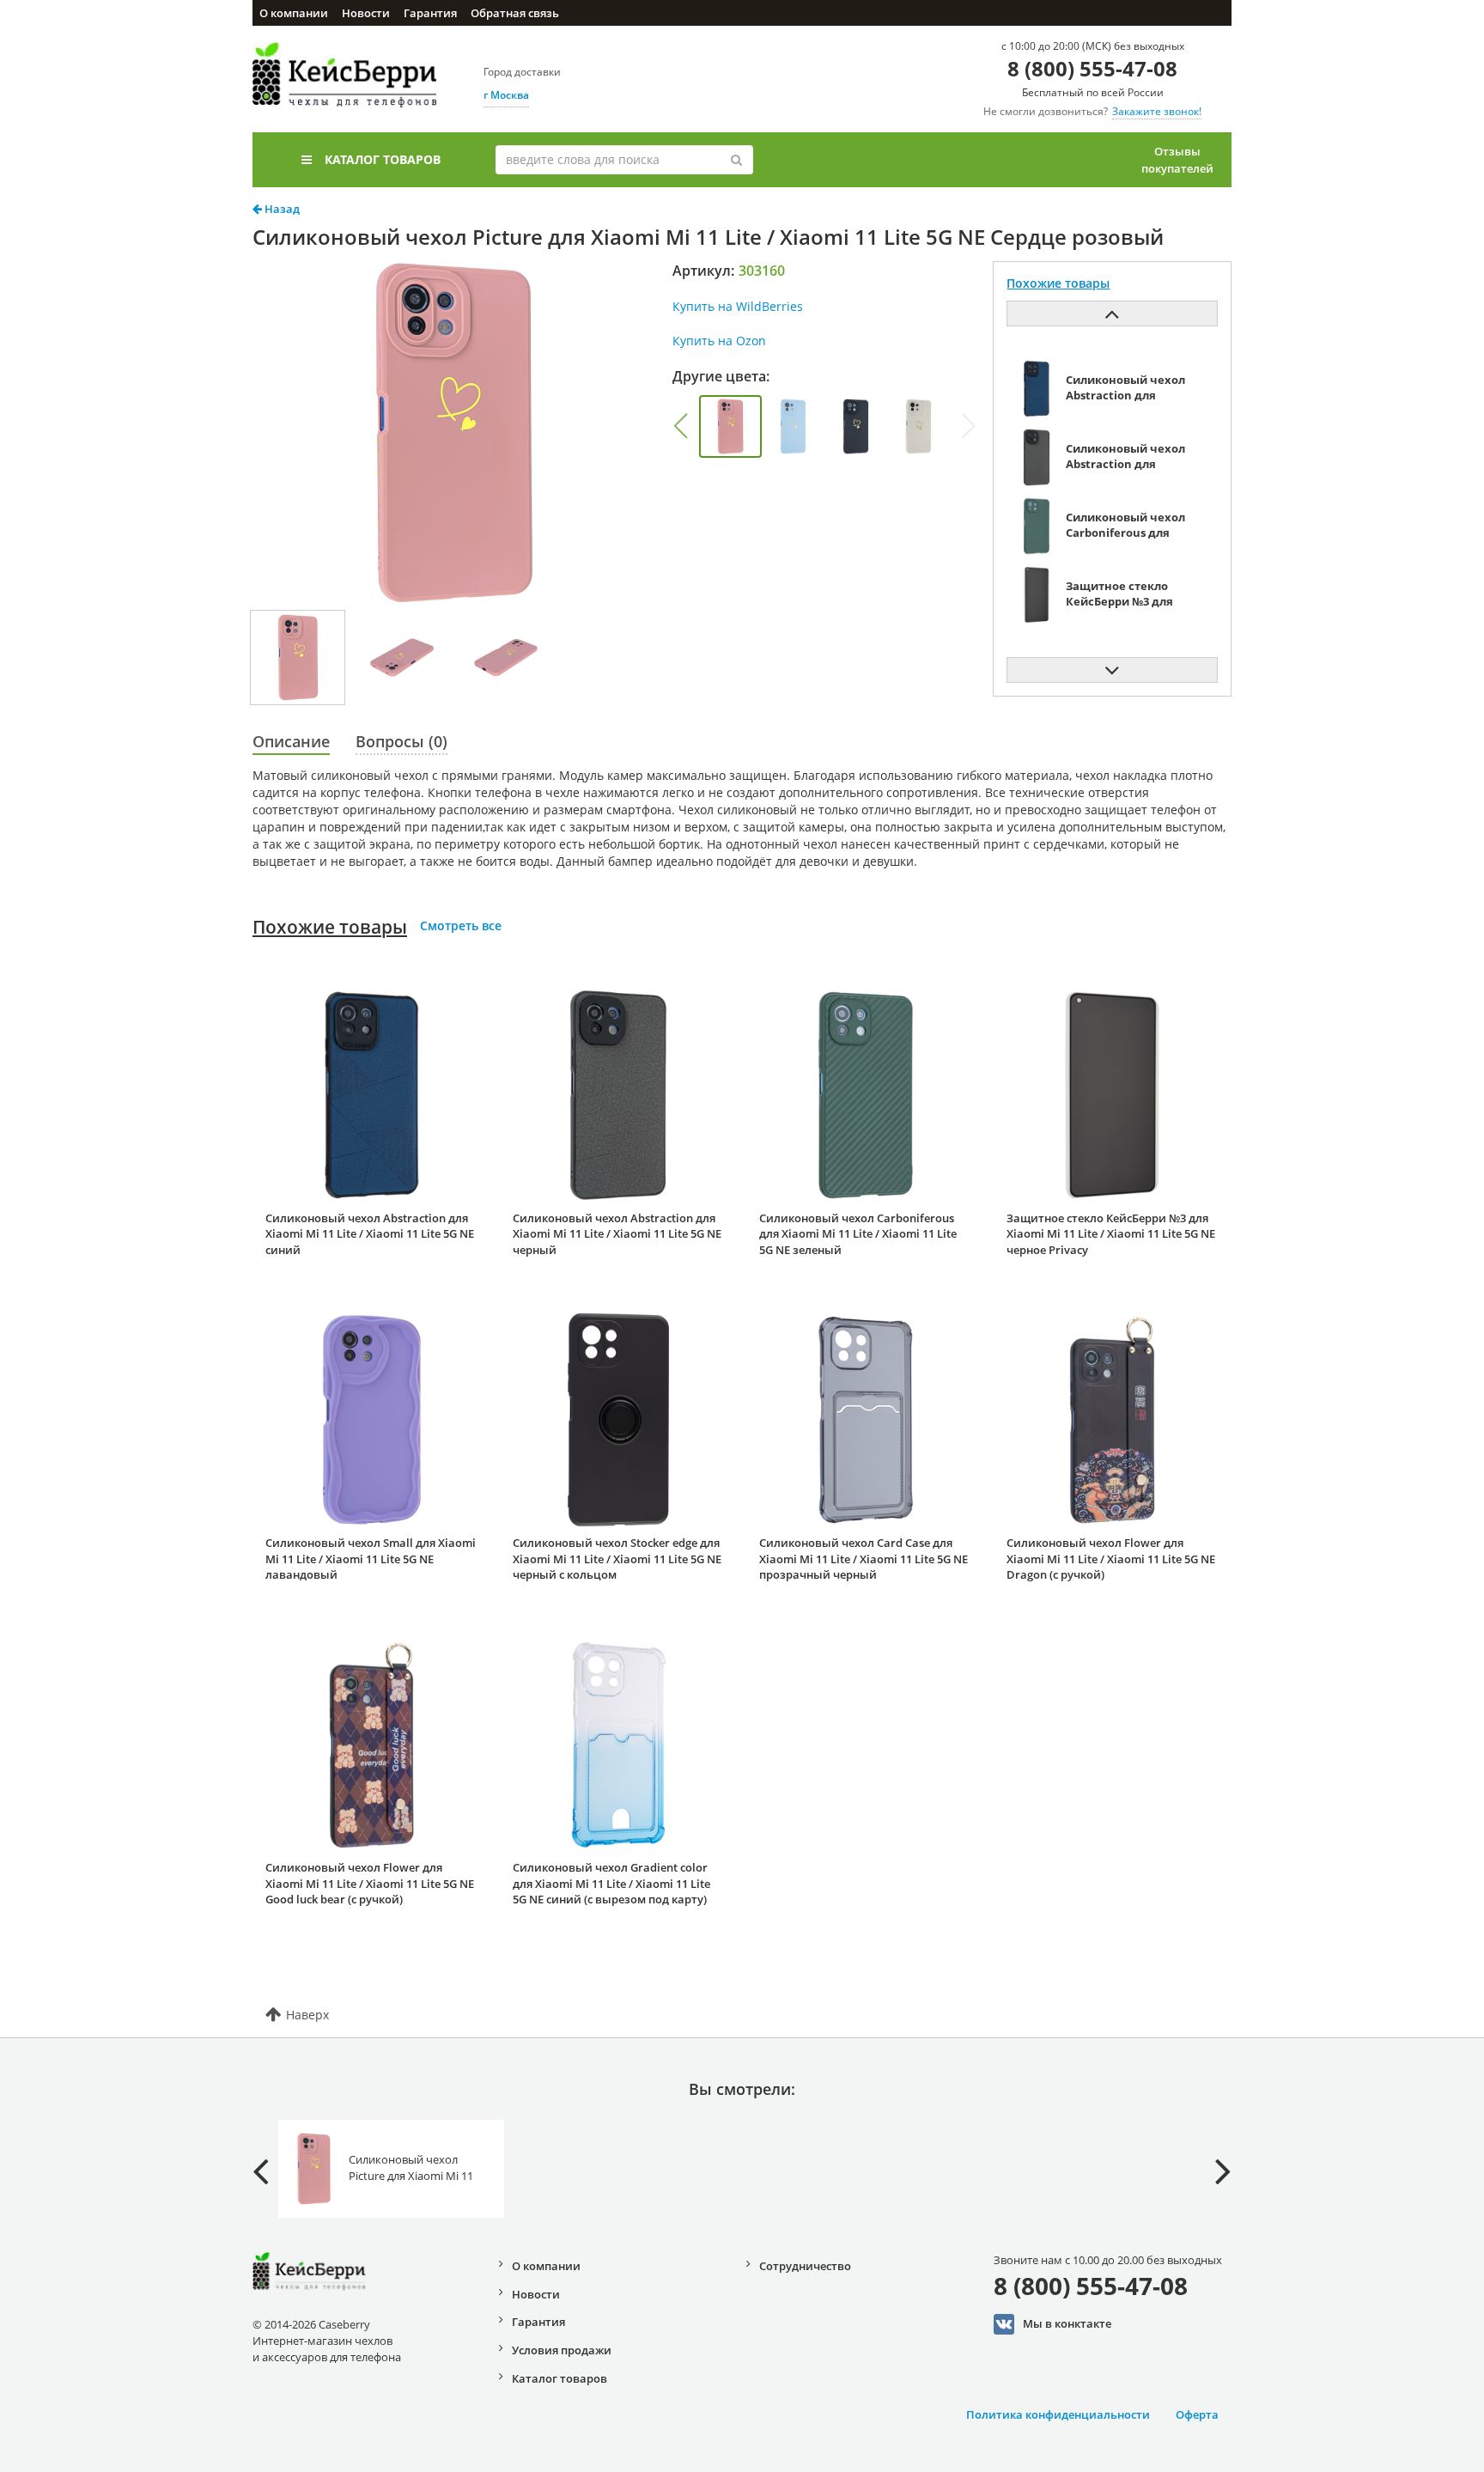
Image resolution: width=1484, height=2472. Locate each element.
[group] (730, 426)
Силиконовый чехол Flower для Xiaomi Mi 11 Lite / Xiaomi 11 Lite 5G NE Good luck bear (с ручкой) (370, 1883)
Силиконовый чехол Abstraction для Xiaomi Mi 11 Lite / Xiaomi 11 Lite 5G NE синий (370, 1234)
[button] (680, 426)
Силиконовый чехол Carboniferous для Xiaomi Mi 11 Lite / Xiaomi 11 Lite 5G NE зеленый (858, 1234)
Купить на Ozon (719, 341)
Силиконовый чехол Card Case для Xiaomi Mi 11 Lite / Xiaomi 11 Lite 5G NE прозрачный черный (864, 1559)
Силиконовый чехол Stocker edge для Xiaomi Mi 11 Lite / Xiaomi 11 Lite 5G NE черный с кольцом (617, 1559)
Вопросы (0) (401, 741)
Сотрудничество (805, 2266)
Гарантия (430, 13)
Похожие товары (330, 927)
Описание (291, 741)
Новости (366, 13)
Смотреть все (461, 925)
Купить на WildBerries (738, 306)
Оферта (1197, 2414)
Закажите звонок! (1157, 111)
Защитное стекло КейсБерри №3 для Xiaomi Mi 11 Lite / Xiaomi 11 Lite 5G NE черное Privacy (1111, 1234)
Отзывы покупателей (1177, 160)
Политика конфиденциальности (1058, 2414)
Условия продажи (562, 2350)
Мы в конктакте (1067, 2323)
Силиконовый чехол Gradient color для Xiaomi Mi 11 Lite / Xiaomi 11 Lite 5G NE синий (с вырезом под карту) (611, 1883)
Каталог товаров (383, 159)
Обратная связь (515, 13)
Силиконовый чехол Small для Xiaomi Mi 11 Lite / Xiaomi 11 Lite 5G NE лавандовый (371, 1559)
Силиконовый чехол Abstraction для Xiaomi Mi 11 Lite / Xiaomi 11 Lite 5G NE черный (617, 1234)
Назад (281, 209)
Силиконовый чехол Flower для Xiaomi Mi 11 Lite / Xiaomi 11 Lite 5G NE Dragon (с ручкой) (1111, 1559)
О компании (294, 13)
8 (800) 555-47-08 (1092, 68)
